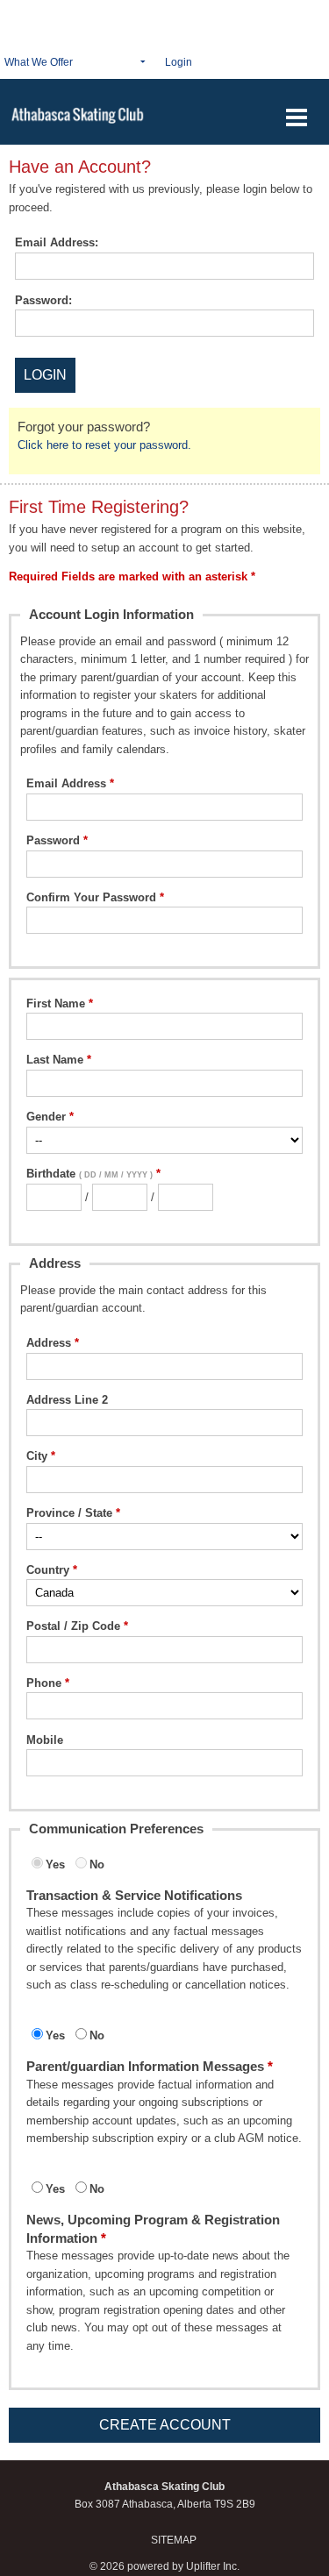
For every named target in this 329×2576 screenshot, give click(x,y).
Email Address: (57, 242)
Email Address (66, 783)
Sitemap (174, 2540)
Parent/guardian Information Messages (145, 2066)
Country (48, 1570)
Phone (44, 1683)
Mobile (45, 1740)
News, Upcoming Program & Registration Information (153, 2228)
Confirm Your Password (91, 897)
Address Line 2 (67, 1400)
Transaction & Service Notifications (134, 1895)
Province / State (69, 1513)
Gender (46, 1117)
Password (53, 840)
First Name (56, 1003)
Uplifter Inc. (213, 2566)
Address (49, 1343)
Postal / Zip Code (73, 1626)
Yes (55, 1864)
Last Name (55, 1060)
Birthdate (89, 1174)
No (97, 1864)
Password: (43, 300)
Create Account (165, 2425)
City (37, 1456)
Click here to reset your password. (104, 445)
